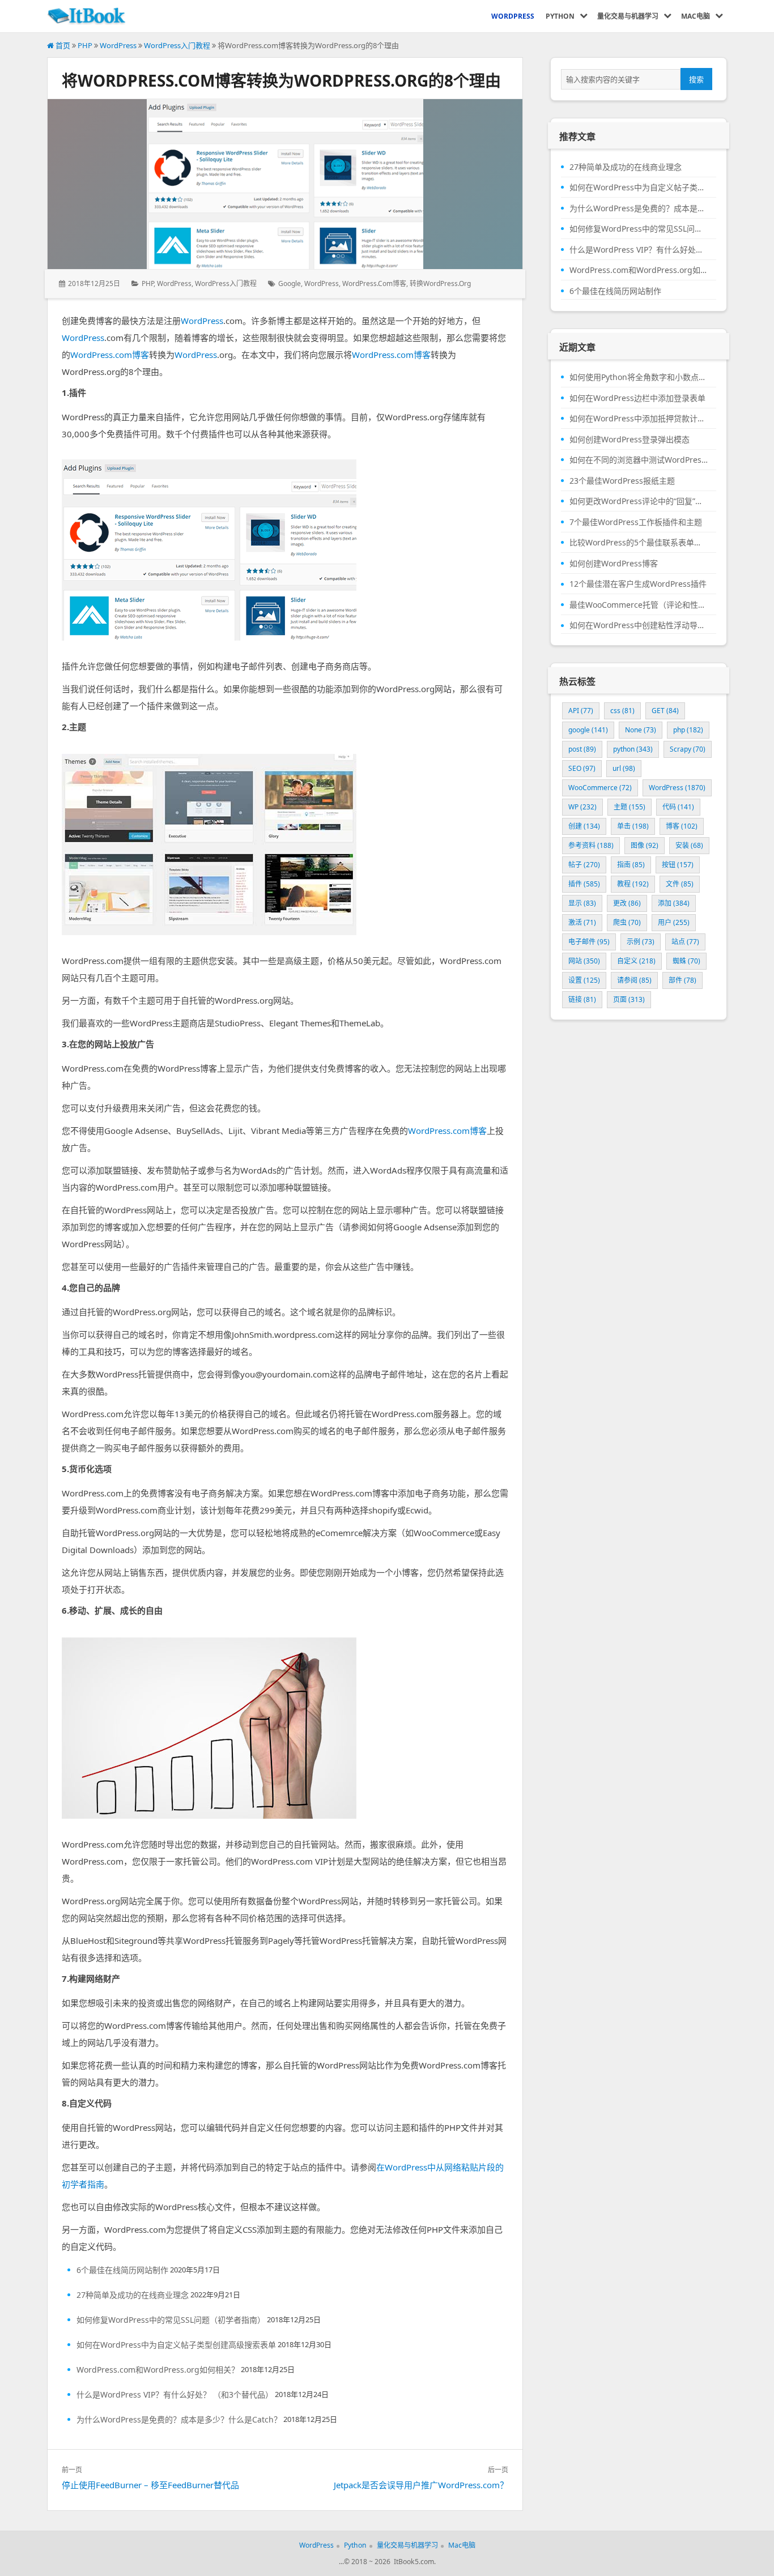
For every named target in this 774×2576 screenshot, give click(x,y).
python (633, 749)
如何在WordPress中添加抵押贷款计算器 (639, 419)
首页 (62, 45)
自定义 (636, 961)
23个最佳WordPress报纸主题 (622, 481)
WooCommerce (600, 788)
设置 (584, 980)
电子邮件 (589, 942)
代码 (678, 807)
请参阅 (634, 980)
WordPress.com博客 (374, 283)
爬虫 (627, 922)
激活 (582, 922)
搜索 (696, 79)
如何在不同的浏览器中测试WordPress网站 (639, 460)
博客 (682, 826)
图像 (645, 845)
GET (665, 711)
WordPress (118, 45)
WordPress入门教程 (177, 45)
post (582, 749)
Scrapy (688, 749)
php (688, 730)
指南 (631, 865)
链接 (582, 999)
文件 (680, 884)
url (624, 768)
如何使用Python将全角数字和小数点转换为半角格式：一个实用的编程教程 (639, 377)
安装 (689, 845)
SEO (582, 768)
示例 (641, 942)
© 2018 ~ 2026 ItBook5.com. (390, 2562)
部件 (682, 980)
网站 (584, 961)
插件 (584, 884)
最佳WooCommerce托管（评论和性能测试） (639, 605)
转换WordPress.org (440, 283)
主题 (630, 807)
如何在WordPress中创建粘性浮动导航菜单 (639, 625)
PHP (85, 45)
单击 (633, 826)
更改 (627, 903)
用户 (674, 922)
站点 (685, 942)
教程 (633, 884)
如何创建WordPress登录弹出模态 (630, 440)
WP (582, 807)
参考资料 (591, 845)
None (641, 730)
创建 (584, 826)
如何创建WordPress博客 (614, 564)
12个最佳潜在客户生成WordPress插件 (638, 584)
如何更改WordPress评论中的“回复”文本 (639, 501)
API (581, 711)
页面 (629, 999)
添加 (674, 903)
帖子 (584, 865)
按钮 (678, 865)
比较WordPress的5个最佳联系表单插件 (639, 543)
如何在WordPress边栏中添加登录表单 (637, 398)
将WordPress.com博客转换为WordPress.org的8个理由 (281, 80)
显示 (582, 903)
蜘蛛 (686, 961)
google (290, 283)
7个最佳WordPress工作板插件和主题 (636, 522)
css (622, 711)
